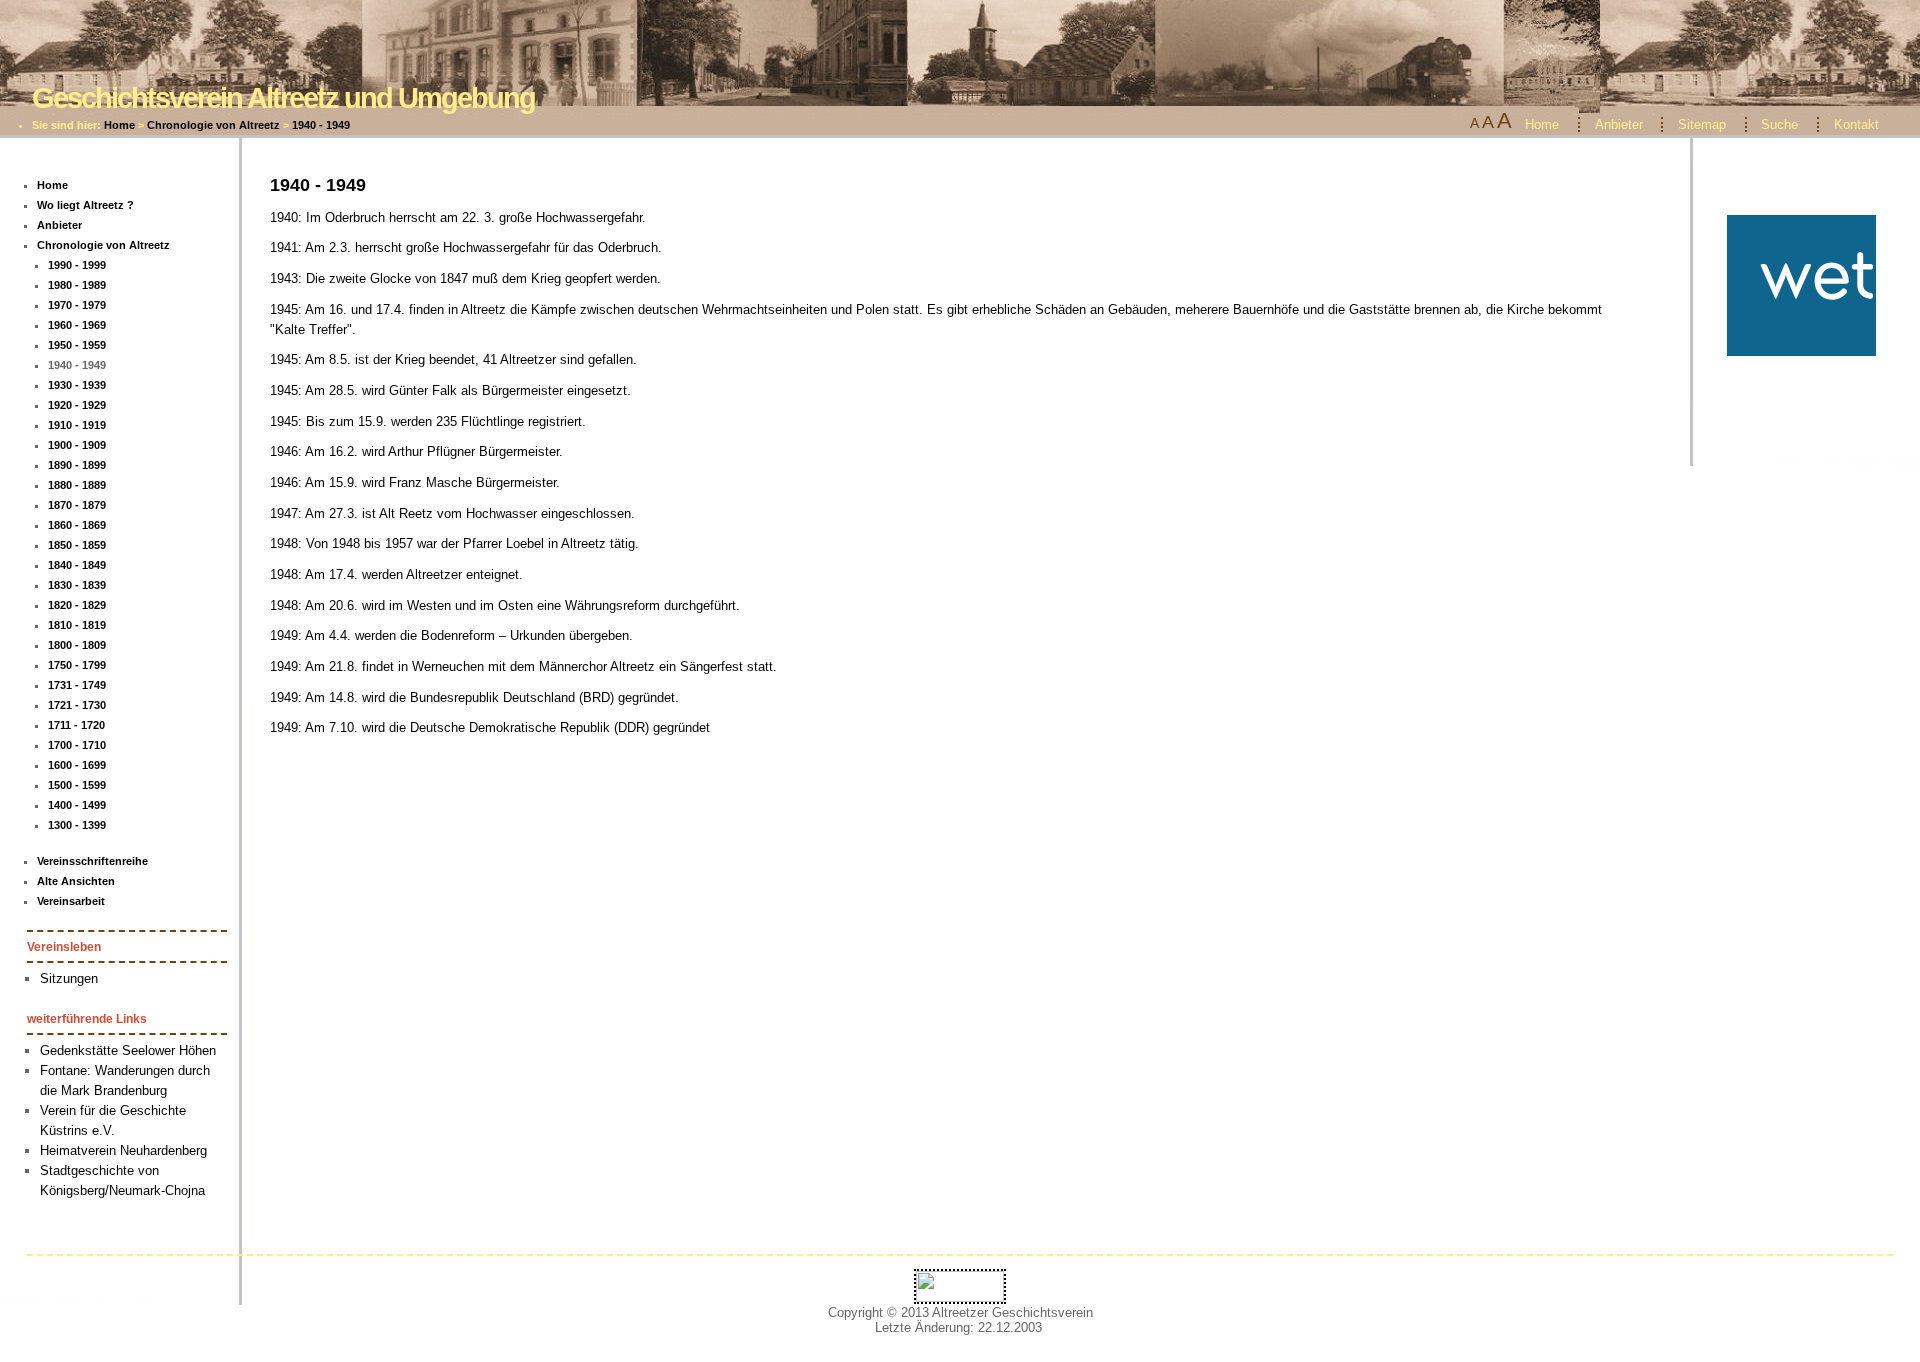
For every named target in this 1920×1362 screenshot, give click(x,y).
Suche (1779, 124)
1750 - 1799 (77, 665)
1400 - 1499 (77, 805)
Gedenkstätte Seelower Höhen (128, 1050)
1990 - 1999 (77, 265)
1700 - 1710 (77, 745)
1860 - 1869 (77, 525)
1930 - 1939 (77, 385)
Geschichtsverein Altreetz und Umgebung (283, 97)
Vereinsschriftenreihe (92, 861)
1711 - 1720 (76, 725)
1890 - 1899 (77, 465)
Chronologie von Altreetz (213, 125)
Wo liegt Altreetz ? (85, 205)
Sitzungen (69, 978)
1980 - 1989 (77, 285)
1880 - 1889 (77, 485)
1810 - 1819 (77, 625)
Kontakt (1856, 124)
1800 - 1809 (77, 645)
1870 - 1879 (77, 505)
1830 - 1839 (77, 585)
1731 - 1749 (77, 685)
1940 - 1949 (321, 125)
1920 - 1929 (77, 405)
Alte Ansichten (76, 881)
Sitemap (1702, 124)
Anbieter (1619, 124)
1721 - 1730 (77, 705)
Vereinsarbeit (71, 901)
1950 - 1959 (77, 345)
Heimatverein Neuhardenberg (123, 1150)
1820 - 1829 (77, 605)
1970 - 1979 (77, 305)
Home (119, 125)
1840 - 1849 (77, 565)
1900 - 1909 (77, 445)
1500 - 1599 (77, 785)
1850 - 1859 (77, 545)
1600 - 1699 (77, 765)
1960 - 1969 (77, 325)
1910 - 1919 (77, 425)
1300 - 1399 (77, 825)
